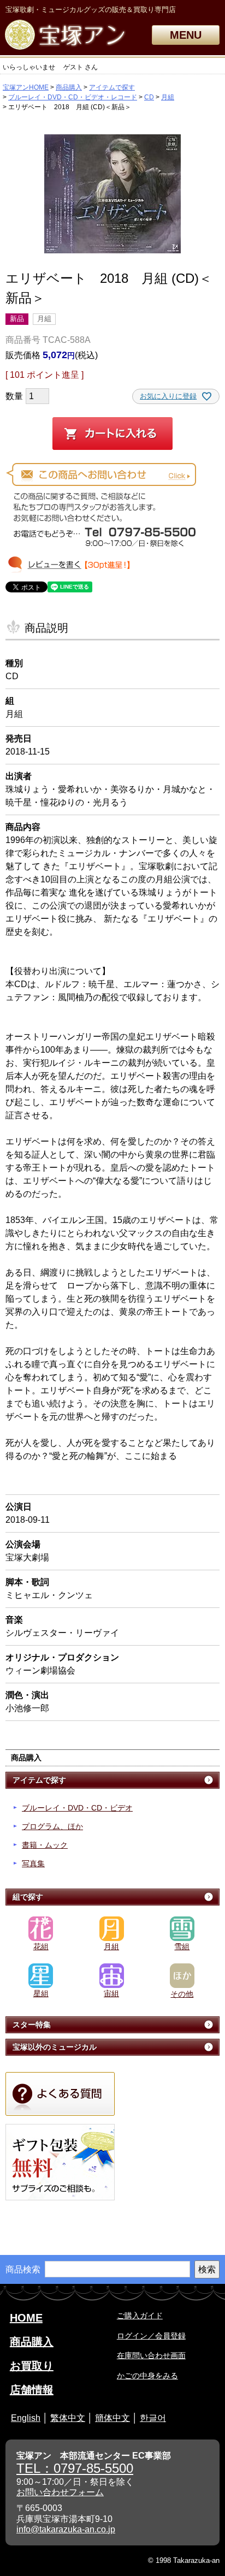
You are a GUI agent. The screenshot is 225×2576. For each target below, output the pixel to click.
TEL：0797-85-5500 (75, 2468)
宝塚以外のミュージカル (55, 2047)
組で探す (28, 1897)
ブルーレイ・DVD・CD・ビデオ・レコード (73, 97)
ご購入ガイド (140, 2316)
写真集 (33, 1863)
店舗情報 (32, 2390)
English (26, 2418)
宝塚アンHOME (26, 87)
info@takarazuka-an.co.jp (66, 2529)
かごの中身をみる (147, 2376)
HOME (26, 2318)
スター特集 (32, 2025)
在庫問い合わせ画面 (151, 2355)
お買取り (32, 2366)
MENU (186, 35)
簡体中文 (112, 2418)
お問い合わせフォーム (60, 2492)
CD (149, 97)
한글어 (153, 2418)
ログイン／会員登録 (151, 2336)
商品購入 (69, 87)
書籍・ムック (45, 1845)
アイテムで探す (112, 87)
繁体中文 (68, 2418)
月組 (168, 97)
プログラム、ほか (52, 1826)
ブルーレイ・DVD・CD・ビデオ (77, 1808)
